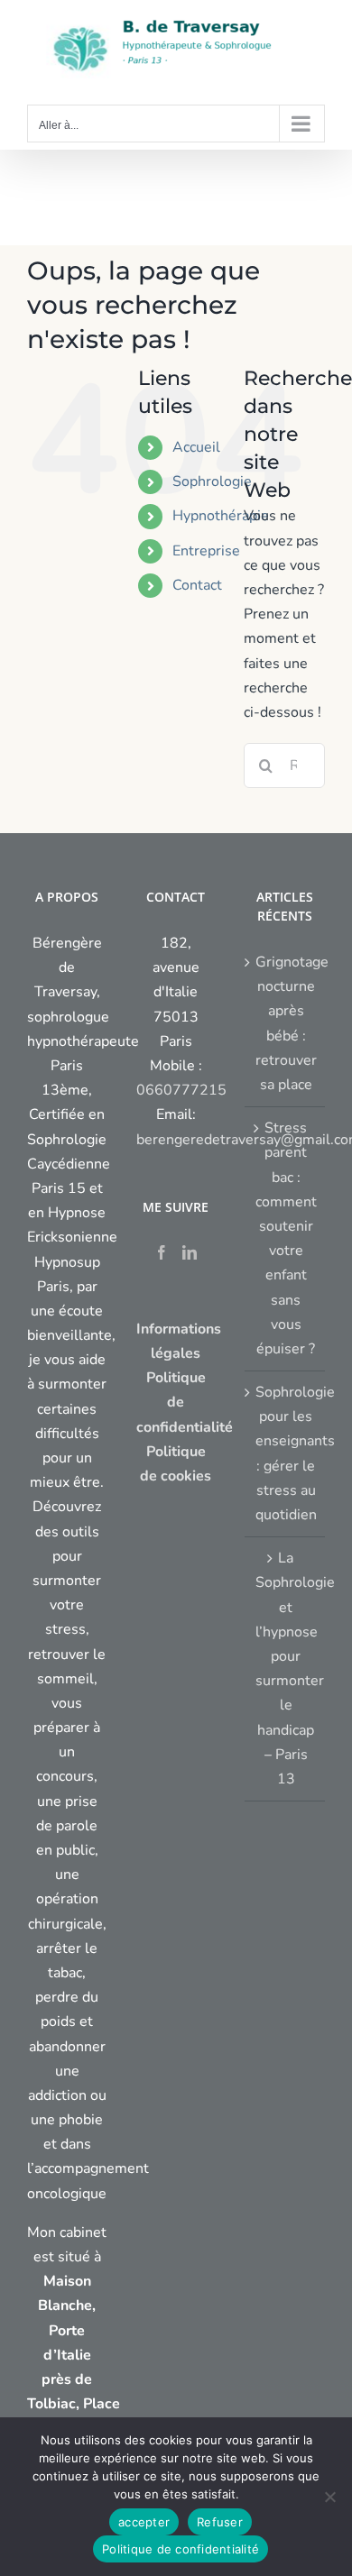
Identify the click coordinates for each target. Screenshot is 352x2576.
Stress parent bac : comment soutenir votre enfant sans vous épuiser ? (286, 1238)
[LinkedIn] (190, 1252)
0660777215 (181, 1090)
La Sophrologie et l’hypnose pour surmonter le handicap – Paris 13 (286, 1668)
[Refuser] (329, 2497)
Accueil (196, 447)
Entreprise (206, 551)
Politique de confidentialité (181, 2549)
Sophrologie (212, 481)
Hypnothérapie (221, 516)
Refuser (220, 2522)
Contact (197, 585)
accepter (144, 2522)
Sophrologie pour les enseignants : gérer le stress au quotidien (286, 1453)
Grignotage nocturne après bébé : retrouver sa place (286, 1023)
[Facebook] (162, 1252)
